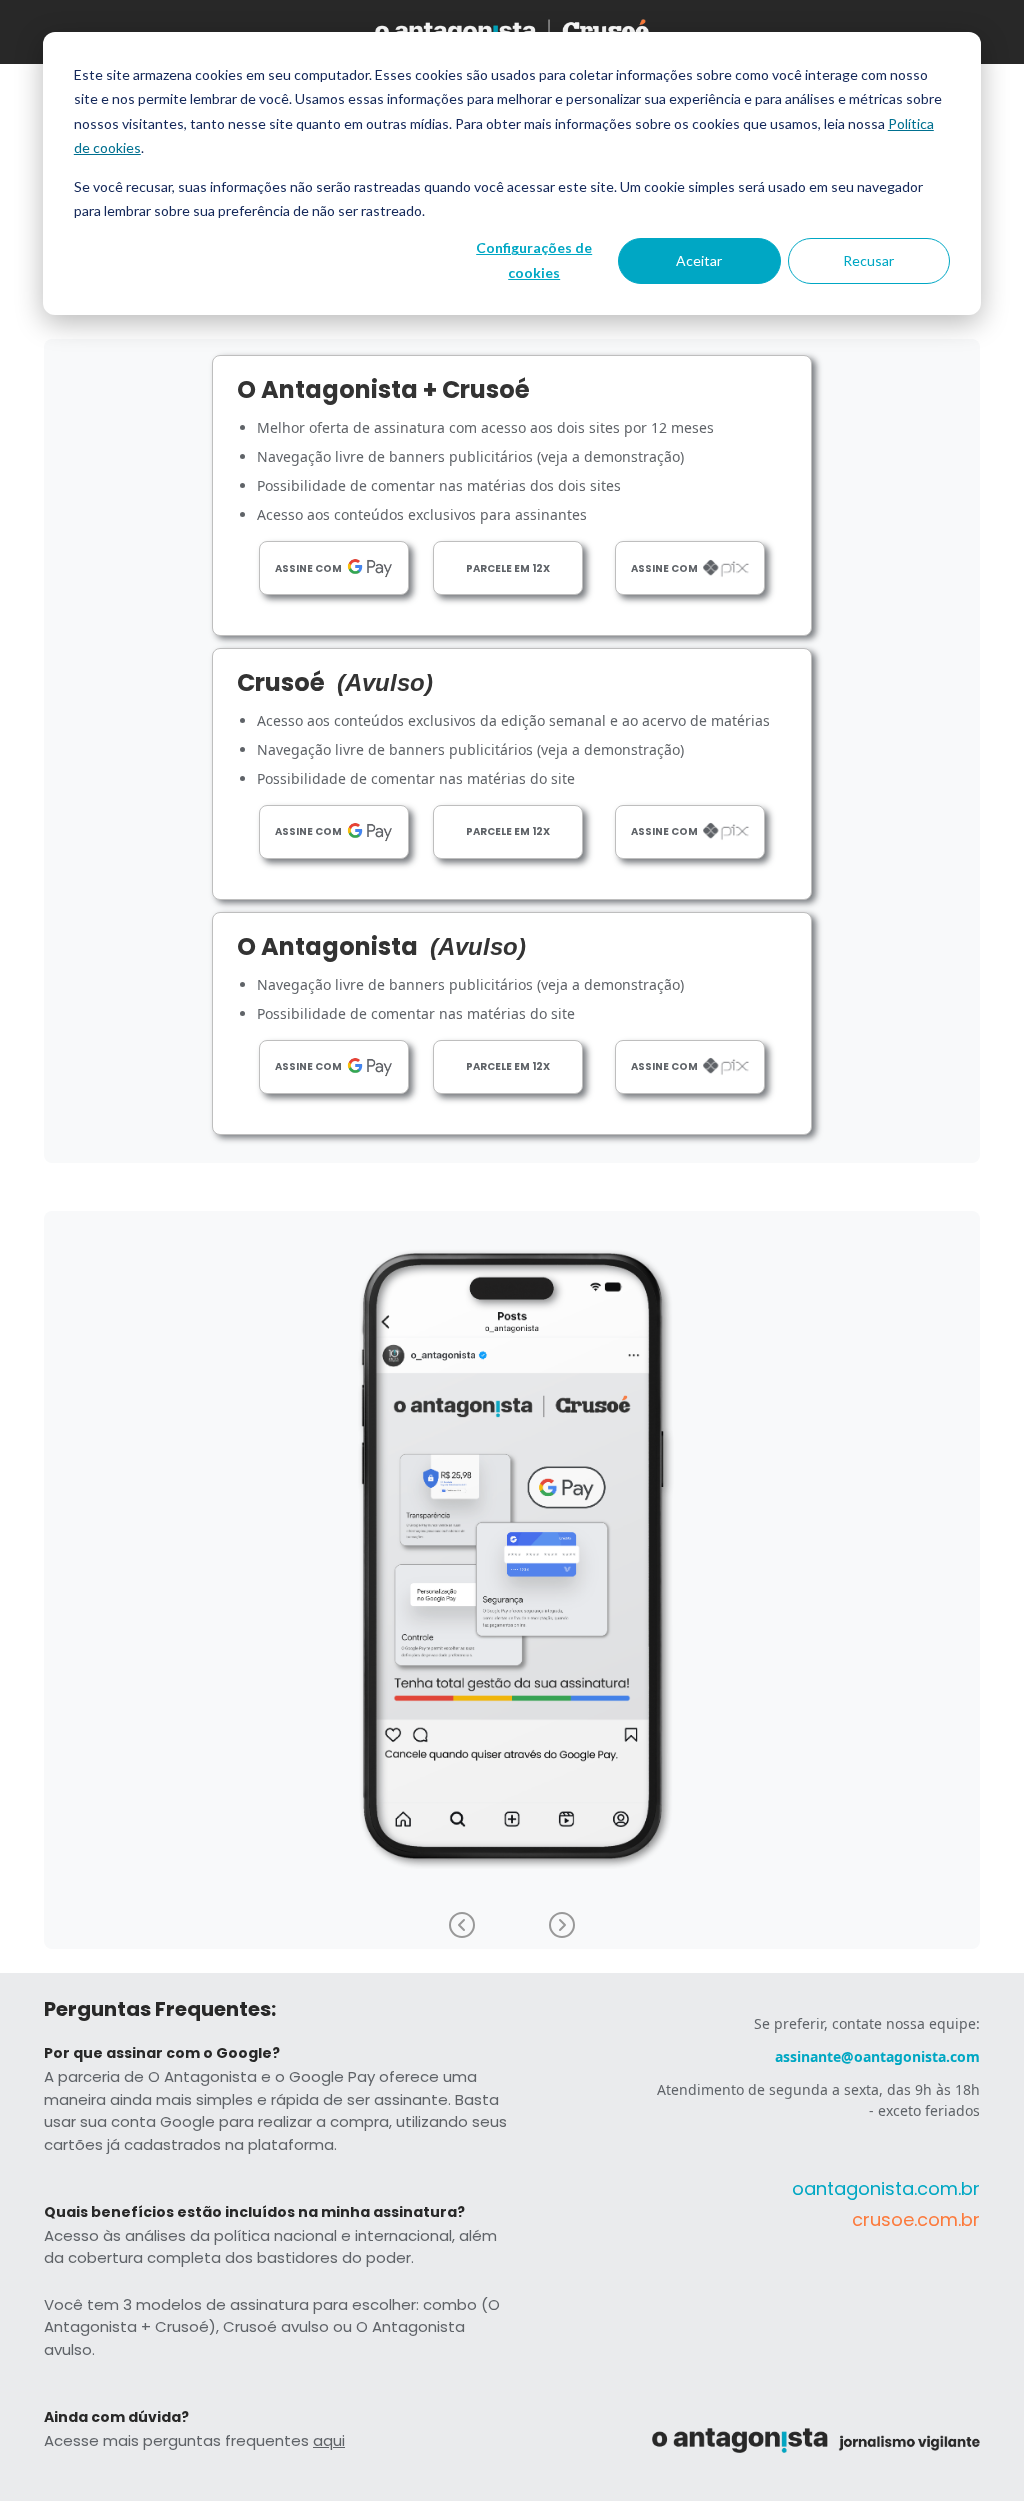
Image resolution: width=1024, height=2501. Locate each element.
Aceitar (699, 260)
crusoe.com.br (916, 2219)
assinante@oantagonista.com (877, 2056)
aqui (329, 2440)
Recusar (868, 260)
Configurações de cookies (534, 260)
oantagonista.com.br (886, 2188)
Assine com (308, 568)
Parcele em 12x (508, 568)
